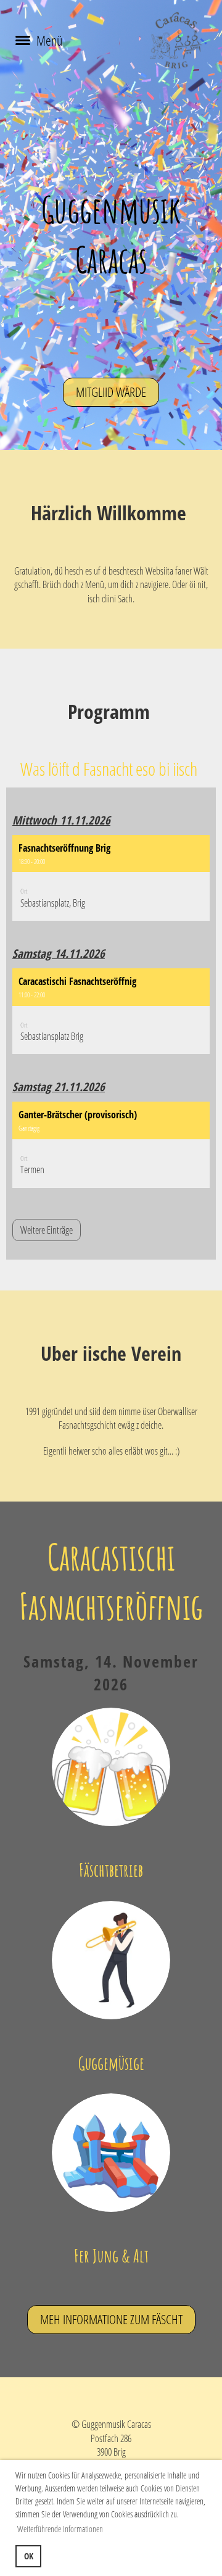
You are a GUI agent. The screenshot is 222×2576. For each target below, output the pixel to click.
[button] (111, 878)
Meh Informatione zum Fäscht (111, 2319)
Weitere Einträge (47, 1230)
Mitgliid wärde (111, 392)
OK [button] (29, 2556)
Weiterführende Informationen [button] (60, 2529)
